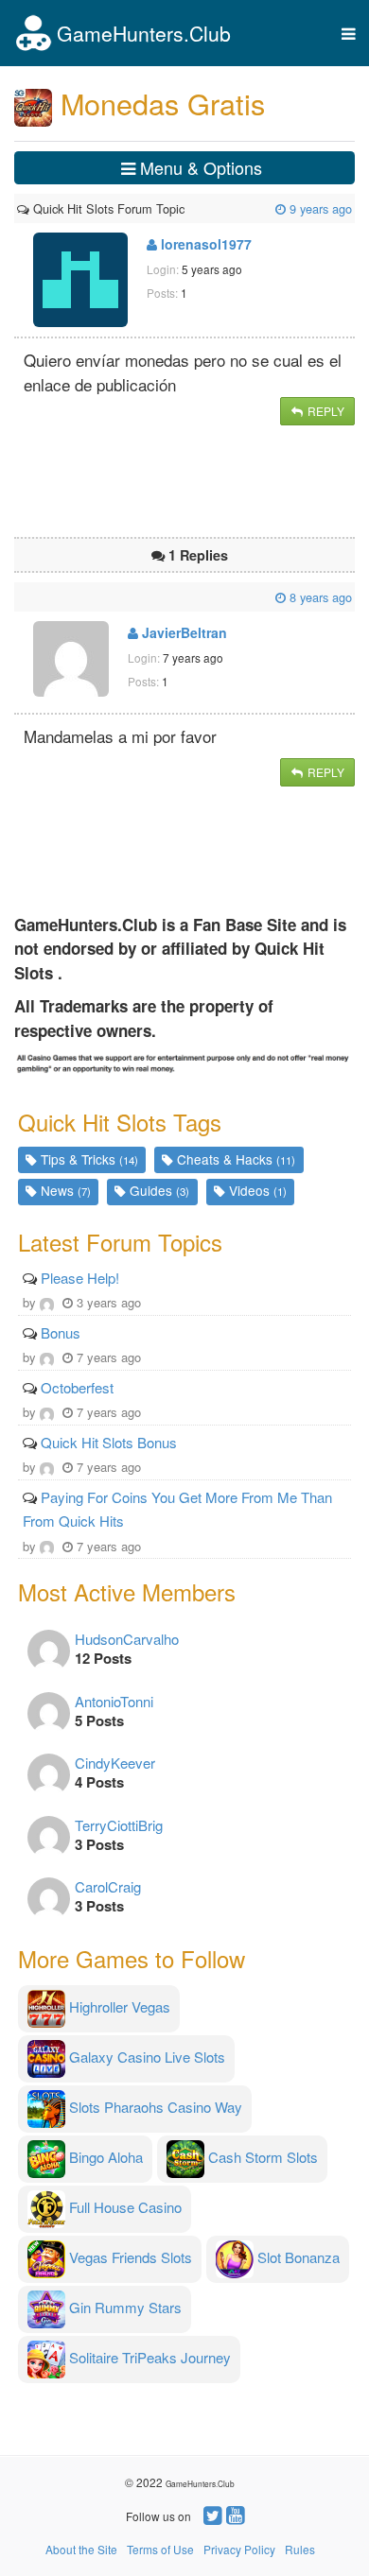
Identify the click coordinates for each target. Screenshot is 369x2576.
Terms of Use (160, 2549)
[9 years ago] (186, 208)
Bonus (61, 1332)
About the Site (81, 2549)
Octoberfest (77, 1387)
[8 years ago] (19, 597)
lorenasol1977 (204, 244)
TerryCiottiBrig (119, 1825)
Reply (325, 411)
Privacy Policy (239, 2549)
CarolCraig (108, 1886)
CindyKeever (115, 1763)
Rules (300, 2549)
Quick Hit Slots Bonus (109, 1442)
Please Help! (80, 1278)
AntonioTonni (114, 1701)
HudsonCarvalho (127, 1639)
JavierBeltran (183, 632)
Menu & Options (199, 167)
